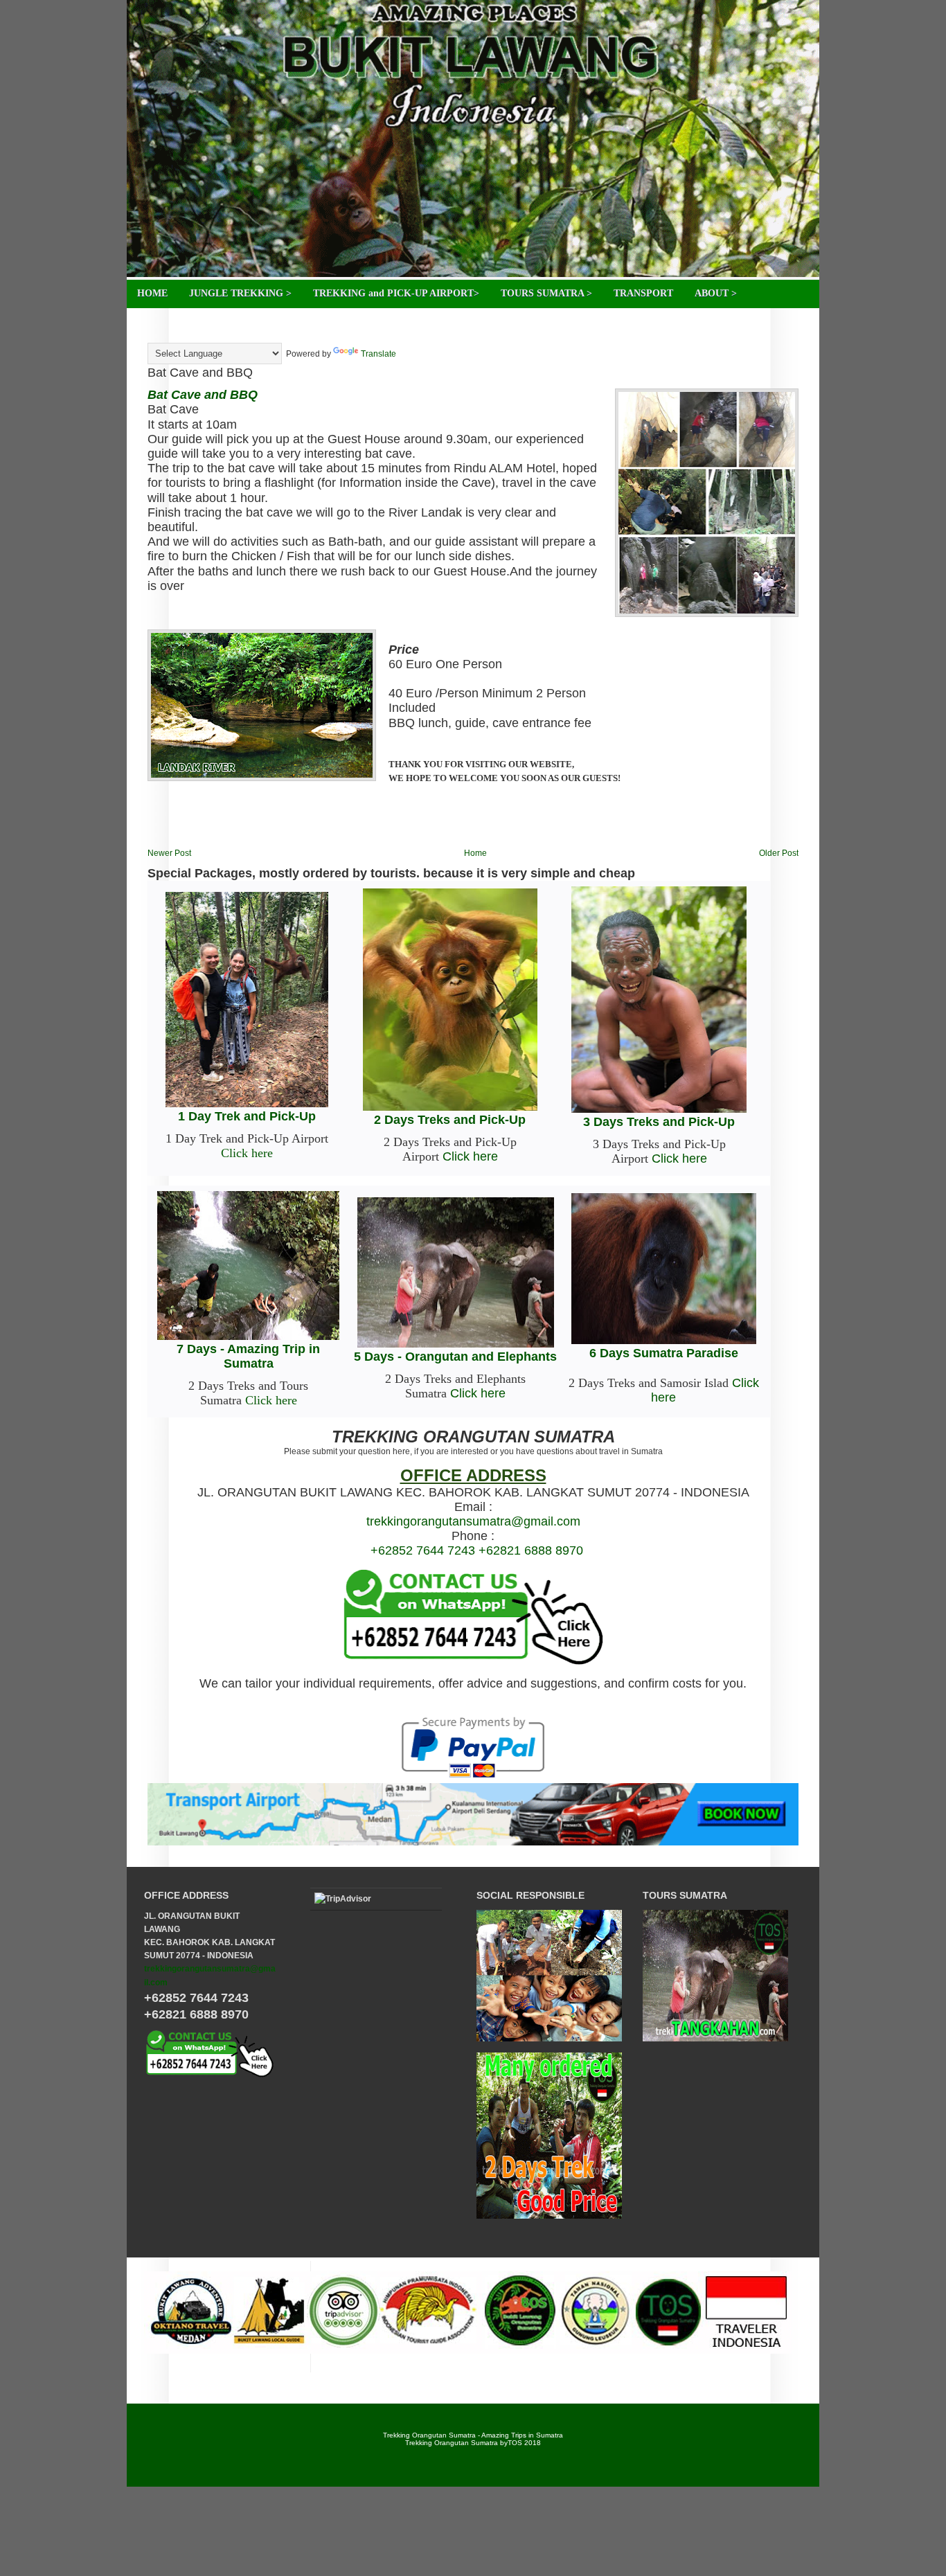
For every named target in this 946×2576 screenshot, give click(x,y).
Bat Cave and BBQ (200, 373)
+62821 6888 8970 (531, 1550)
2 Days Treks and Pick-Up (450, 1120)
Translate (378, 354)
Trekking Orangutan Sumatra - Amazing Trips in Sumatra (473, 2435)
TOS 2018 (524, 2443)
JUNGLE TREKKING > (240, 293)
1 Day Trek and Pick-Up (247, 1116)
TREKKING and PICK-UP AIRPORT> (396, 293)
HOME (152, 293)
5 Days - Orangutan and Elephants (455, 1357)
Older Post (779, 853)
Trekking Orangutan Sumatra (452, 2443)
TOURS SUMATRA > (546, 293)
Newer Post (169, 853)
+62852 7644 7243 (423, 1550)
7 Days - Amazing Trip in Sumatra (248, 1356)
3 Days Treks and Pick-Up (659, 1122)
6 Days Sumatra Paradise (664, 1353)
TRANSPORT (643, 293)
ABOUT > (716, 293)
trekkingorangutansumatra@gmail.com (473, 1521)
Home (475, 853)
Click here (247, 1153)
